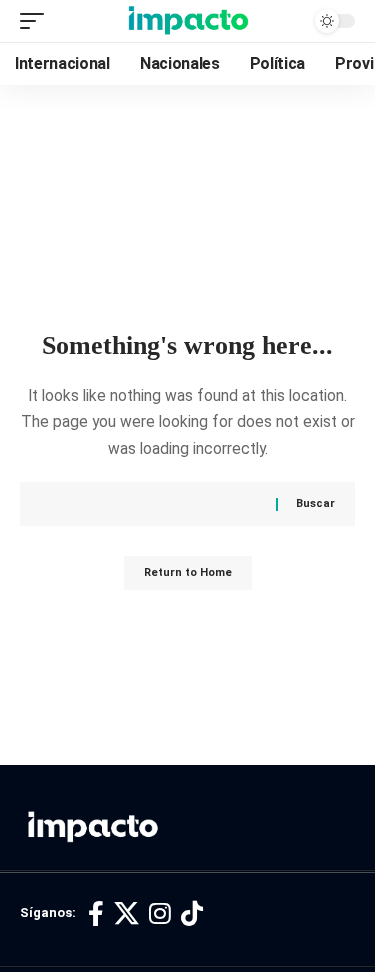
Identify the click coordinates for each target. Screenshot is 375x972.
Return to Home (188, 572)
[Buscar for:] (165, 504)
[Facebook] (96, 914)
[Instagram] (160, 914)
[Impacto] (188, 21)
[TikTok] (192, 914)
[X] (126, 914)
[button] (37, 21)
